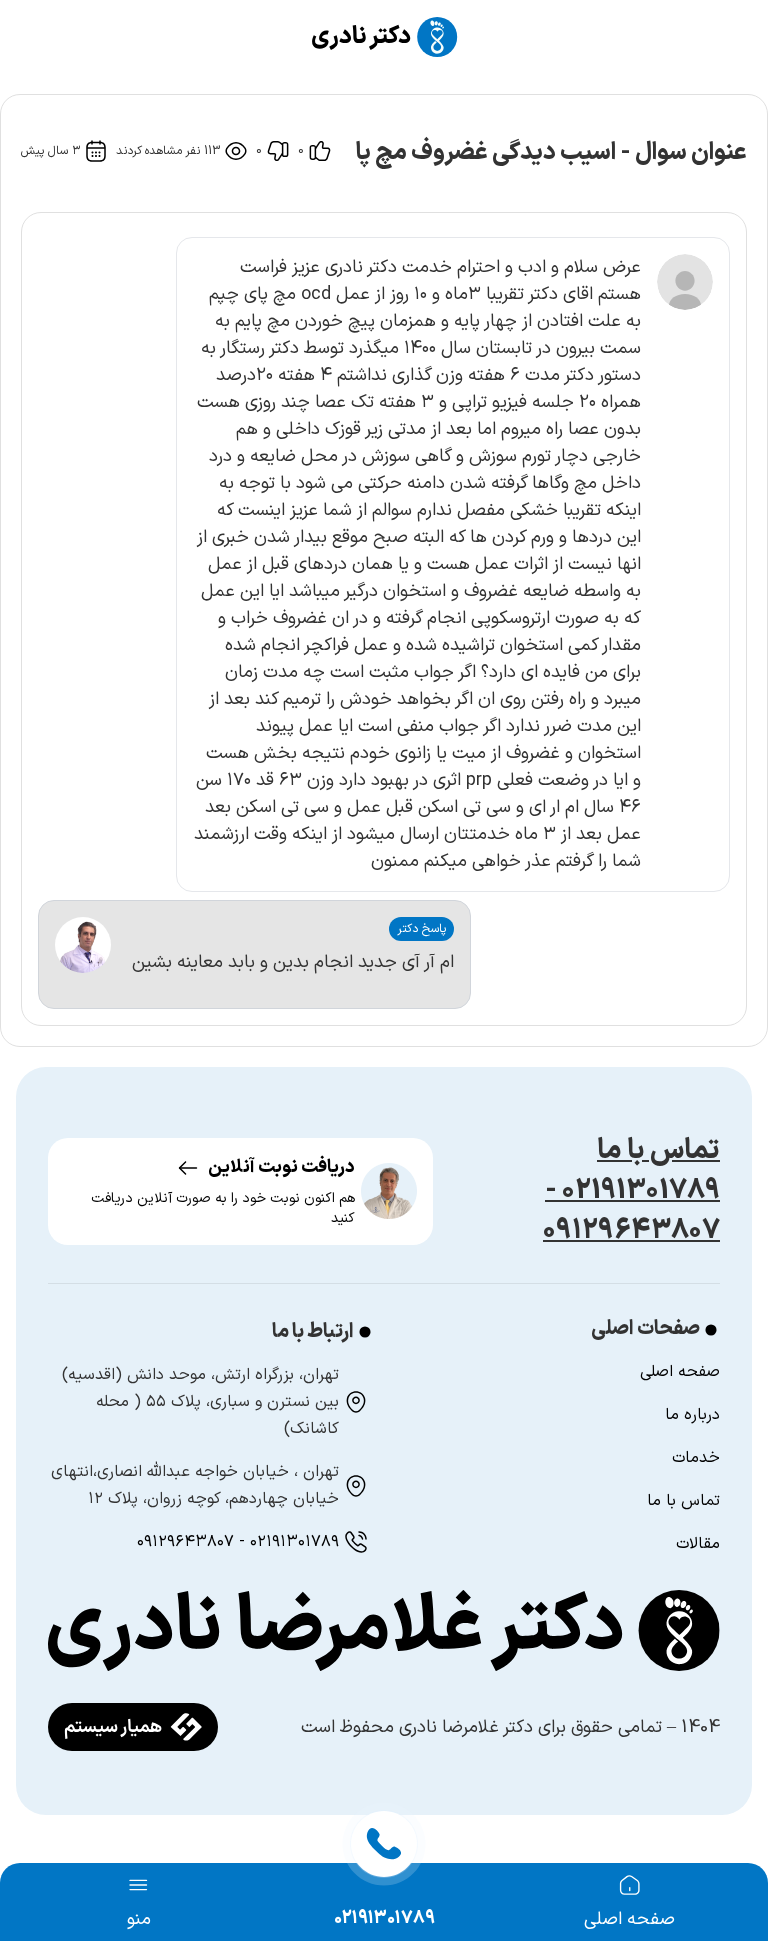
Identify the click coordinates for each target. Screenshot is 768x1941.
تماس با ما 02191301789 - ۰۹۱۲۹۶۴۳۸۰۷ (631, 1191)
